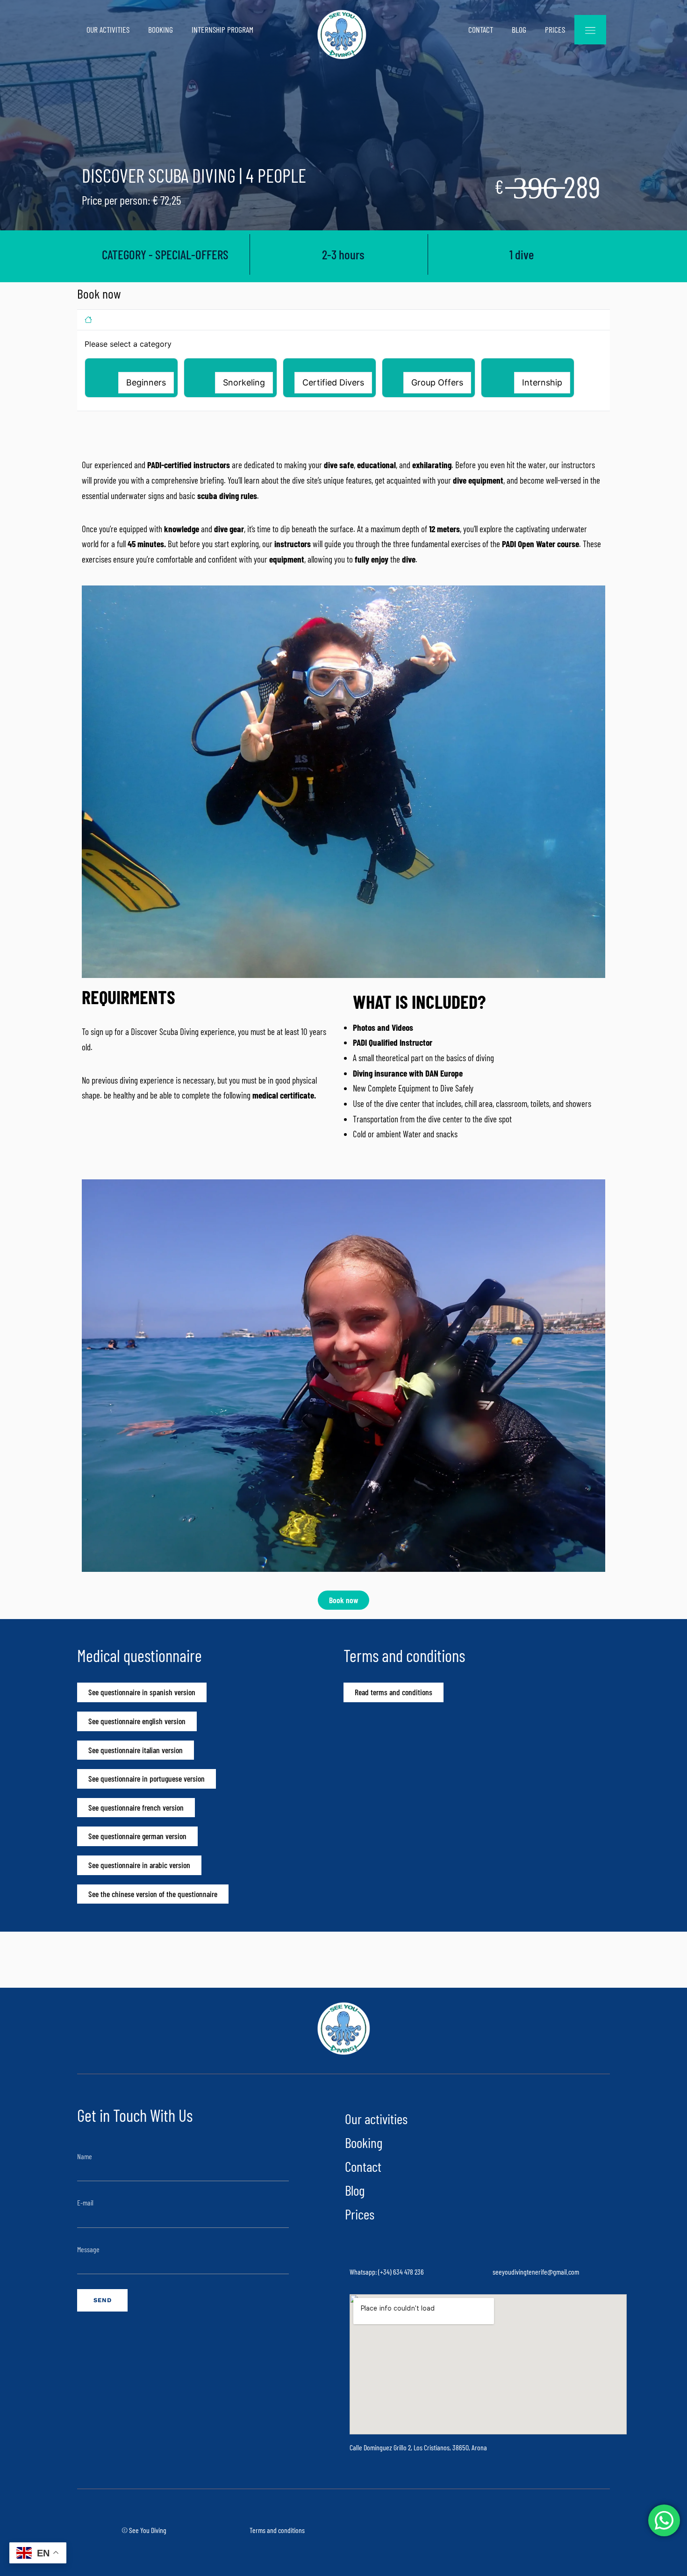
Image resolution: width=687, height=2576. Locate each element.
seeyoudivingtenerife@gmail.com (536, 2272)
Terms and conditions (277, 2530)
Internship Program (222, 29)
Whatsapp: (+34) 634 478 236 (387, 2272)
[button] (131, 378)
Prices (555, 29)
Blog (519, 29)
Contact (481, 29)
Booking (161, 29)
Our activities (108, 29)
